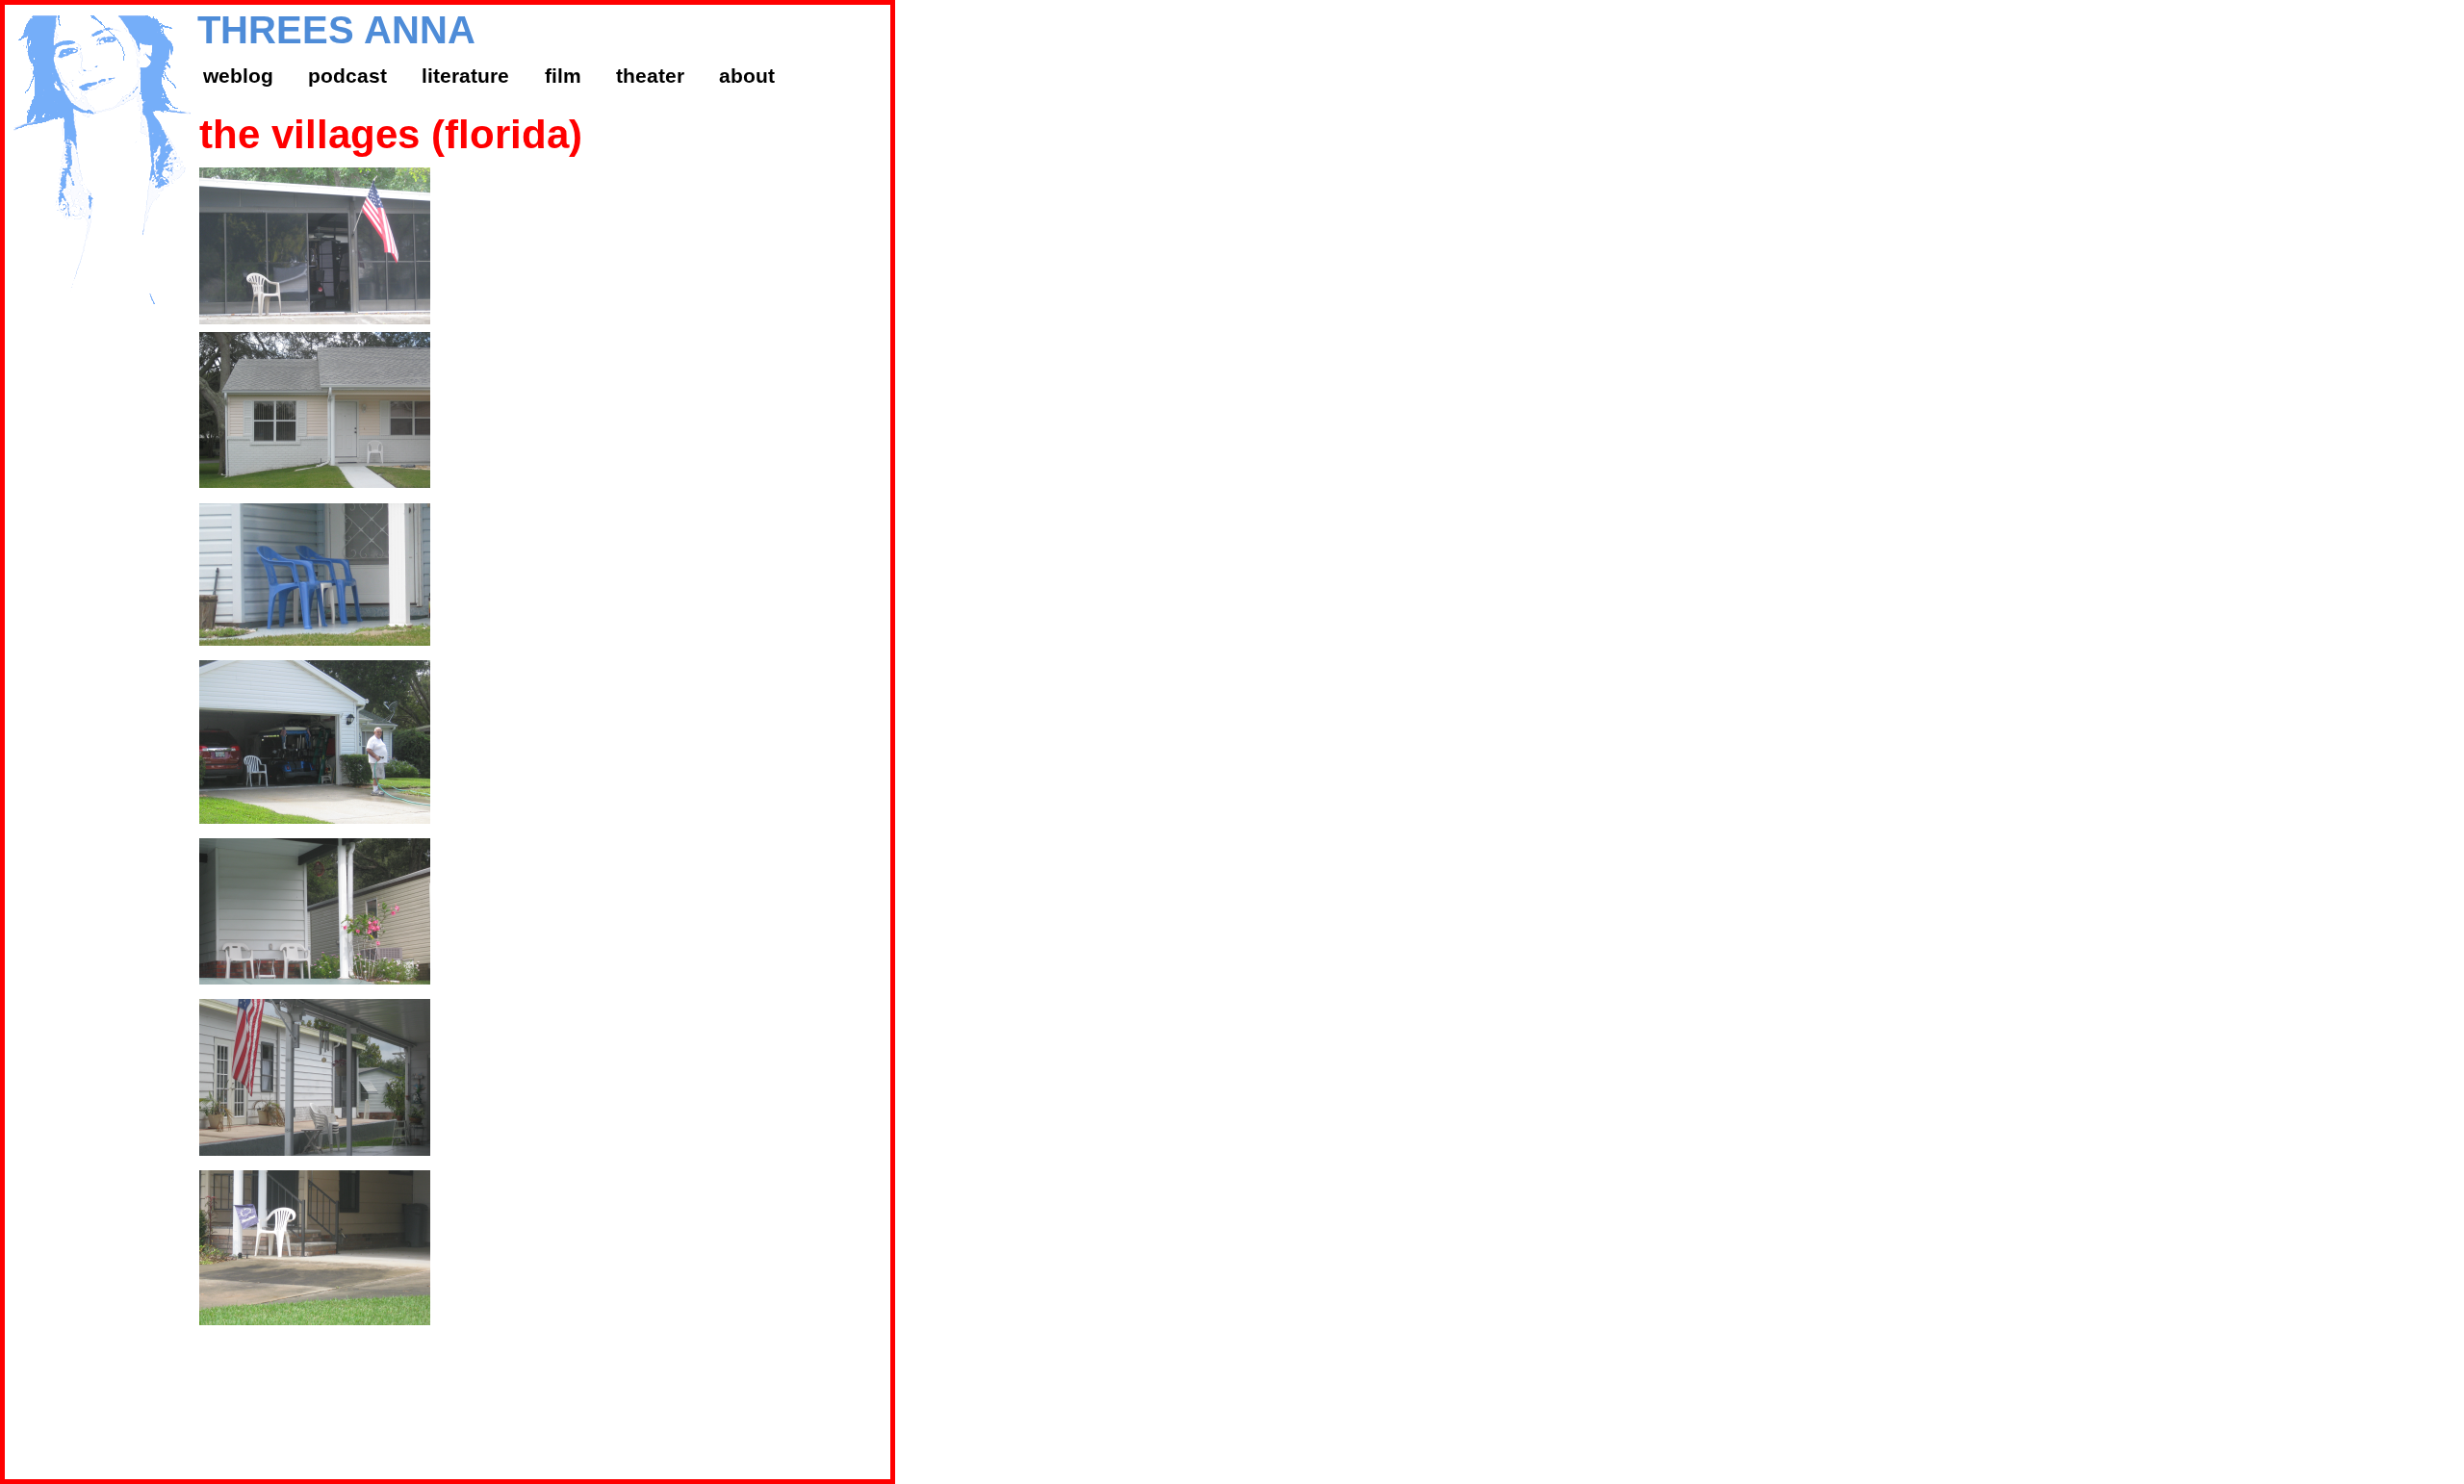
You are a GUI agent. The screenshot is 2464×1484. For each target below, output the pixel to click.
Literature (465, 76)
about (747, 76)
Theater (650, 76)
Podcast (347, 76)
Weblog (238, 76)
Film (563, 76)
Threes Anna (336, 30)
